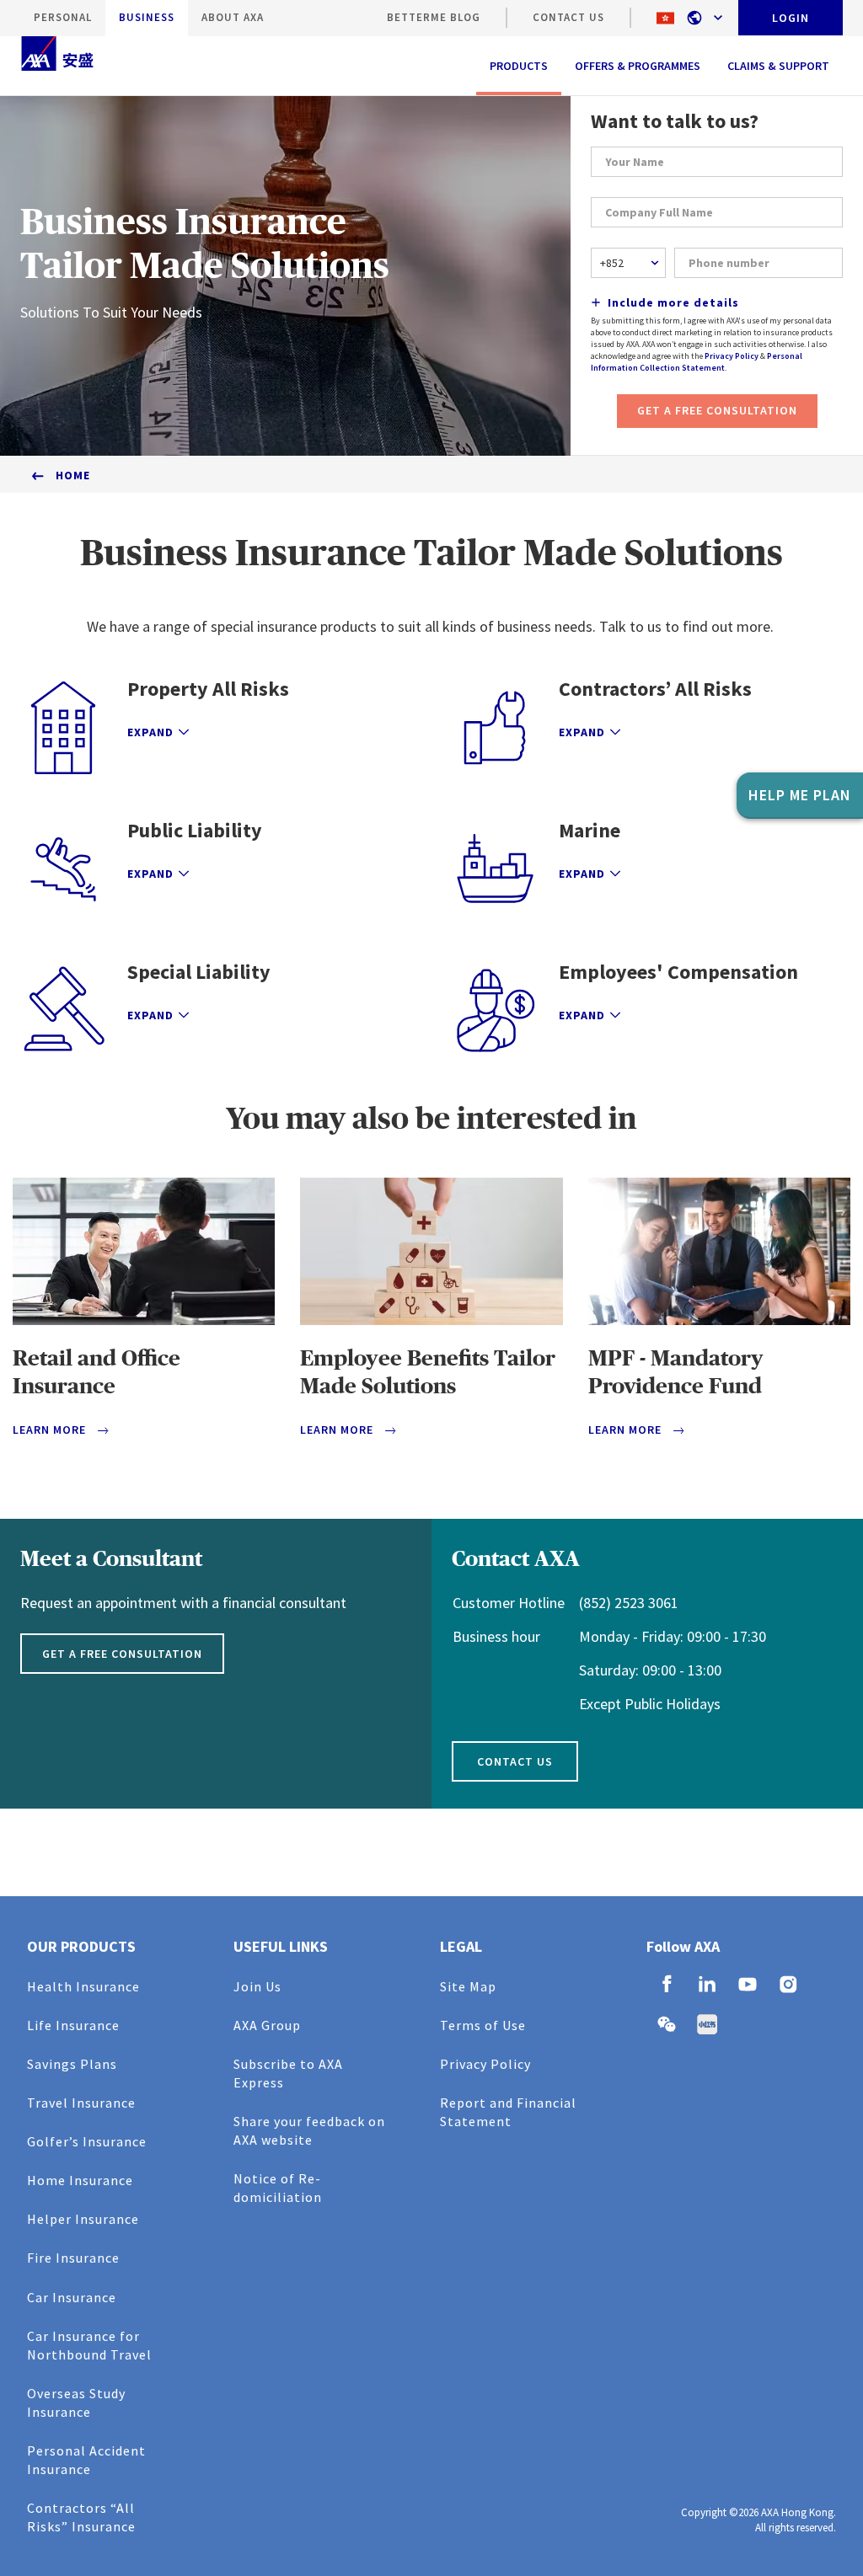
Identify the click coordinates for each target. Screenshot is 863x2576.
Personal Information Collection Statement (697, 362)
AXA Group (267, 2025)
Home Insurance (80, 2180)
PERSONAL (63, 17)
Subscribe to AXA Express (288, 2073)
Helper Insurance (83, 2219)
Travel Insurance (81, 2103)
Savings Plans (72, 2064)
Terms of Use (483, 2025)
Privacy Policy (732, 356)
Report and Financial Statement (508, 2112)
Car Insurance (72, 2297)
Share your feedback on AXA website (309, 2130)
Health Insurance (83, 1986)
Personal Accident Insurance (86, 2460)
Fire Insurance (73, 2258)
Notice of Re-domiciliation (278, 2188)
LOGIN (791, 18)
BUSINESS (147, 17)
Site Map (468, 1986)
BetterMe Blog (434, 17)
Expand (150, 732)
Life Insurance (73, 2025)
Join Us (257, 1986)
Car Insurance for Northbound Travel (89, 2345)
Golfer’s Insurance (87, 2141)
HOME (73, 475)
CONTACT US (568, 17)
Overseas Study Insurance (76, 2402)
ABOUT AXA (233, 17)
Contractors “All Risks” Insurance (81, 2517)
